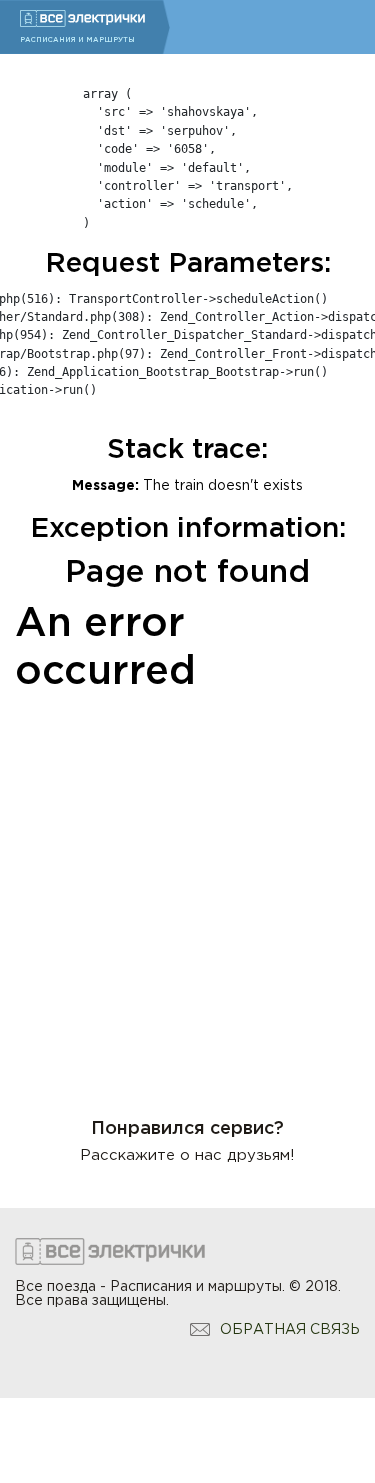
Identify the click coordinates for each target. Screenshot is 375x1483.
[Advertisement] (187, 892)
